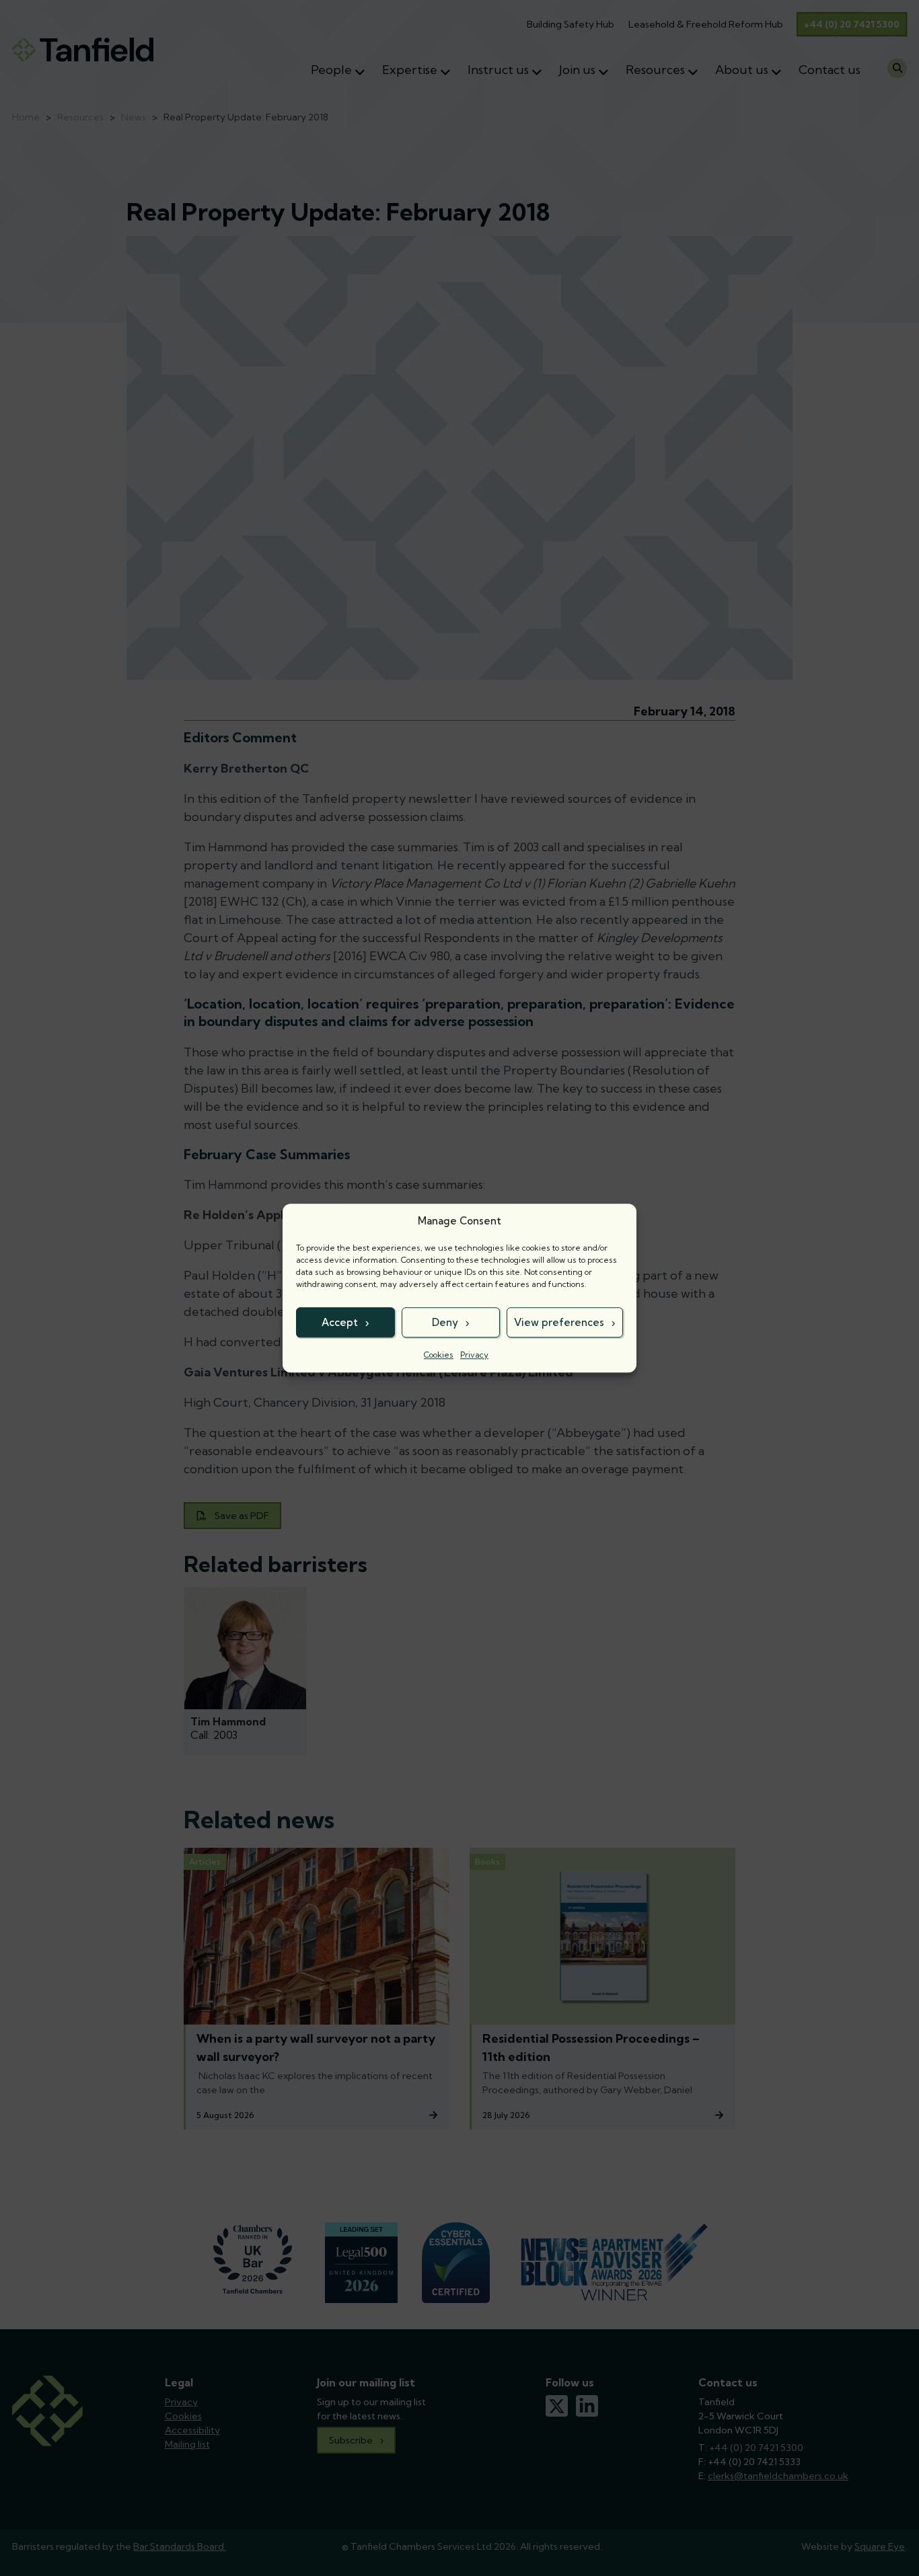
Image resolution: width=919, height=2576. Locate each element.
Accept (340, 1322)
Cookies (439, 1355)
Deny (445, 1322)
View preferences (559, 1322)
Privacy (474, 1355)
